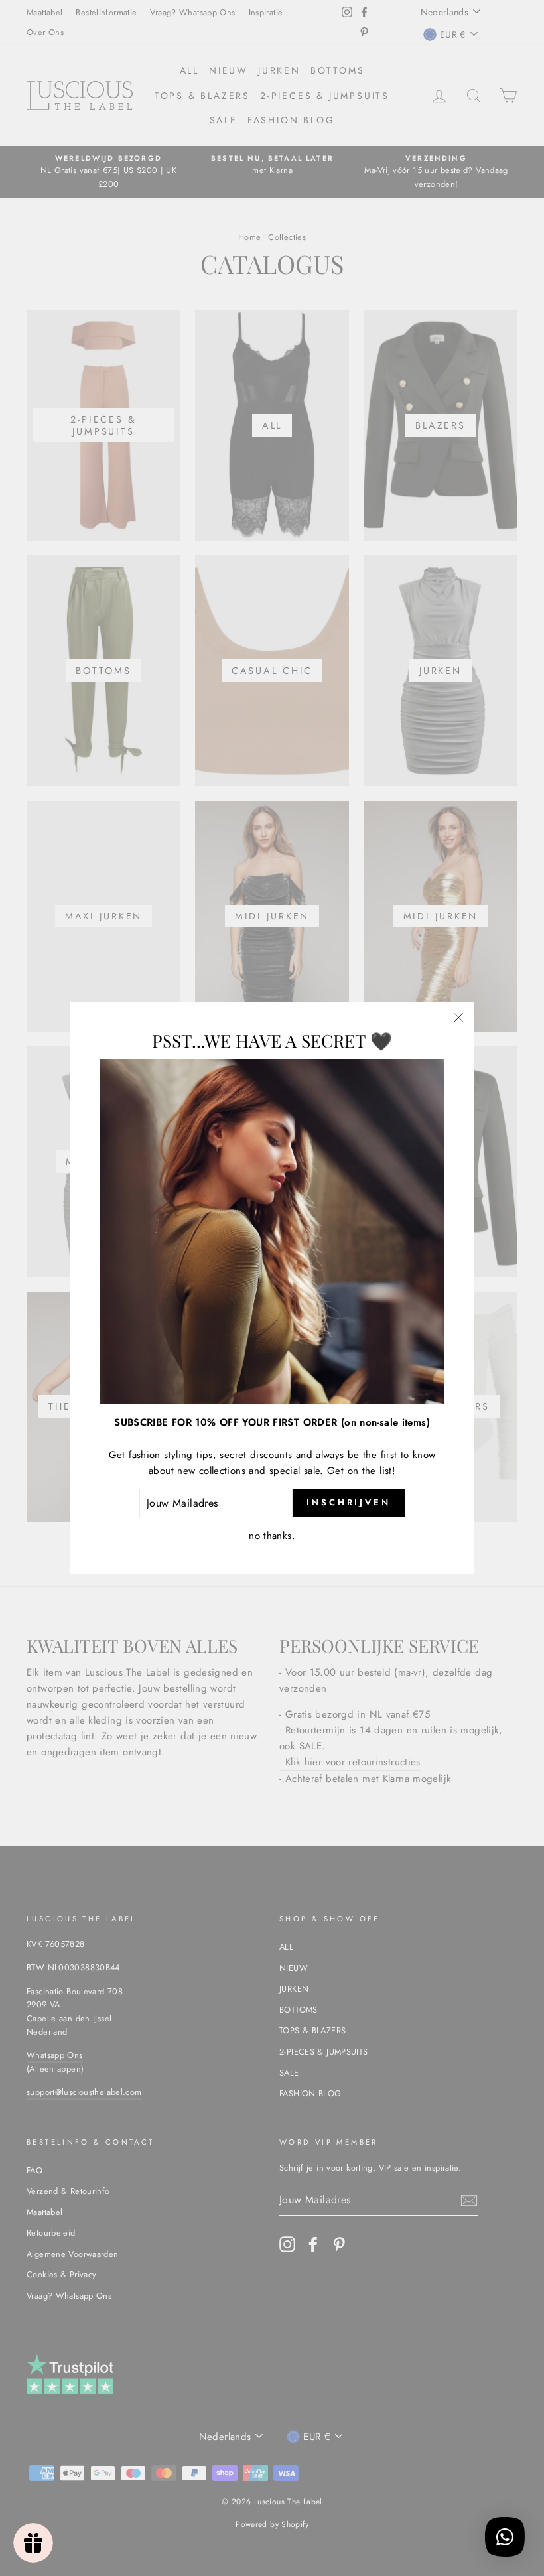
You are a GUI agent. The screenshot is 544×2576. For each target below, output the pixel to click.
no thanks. (272, 1536)
